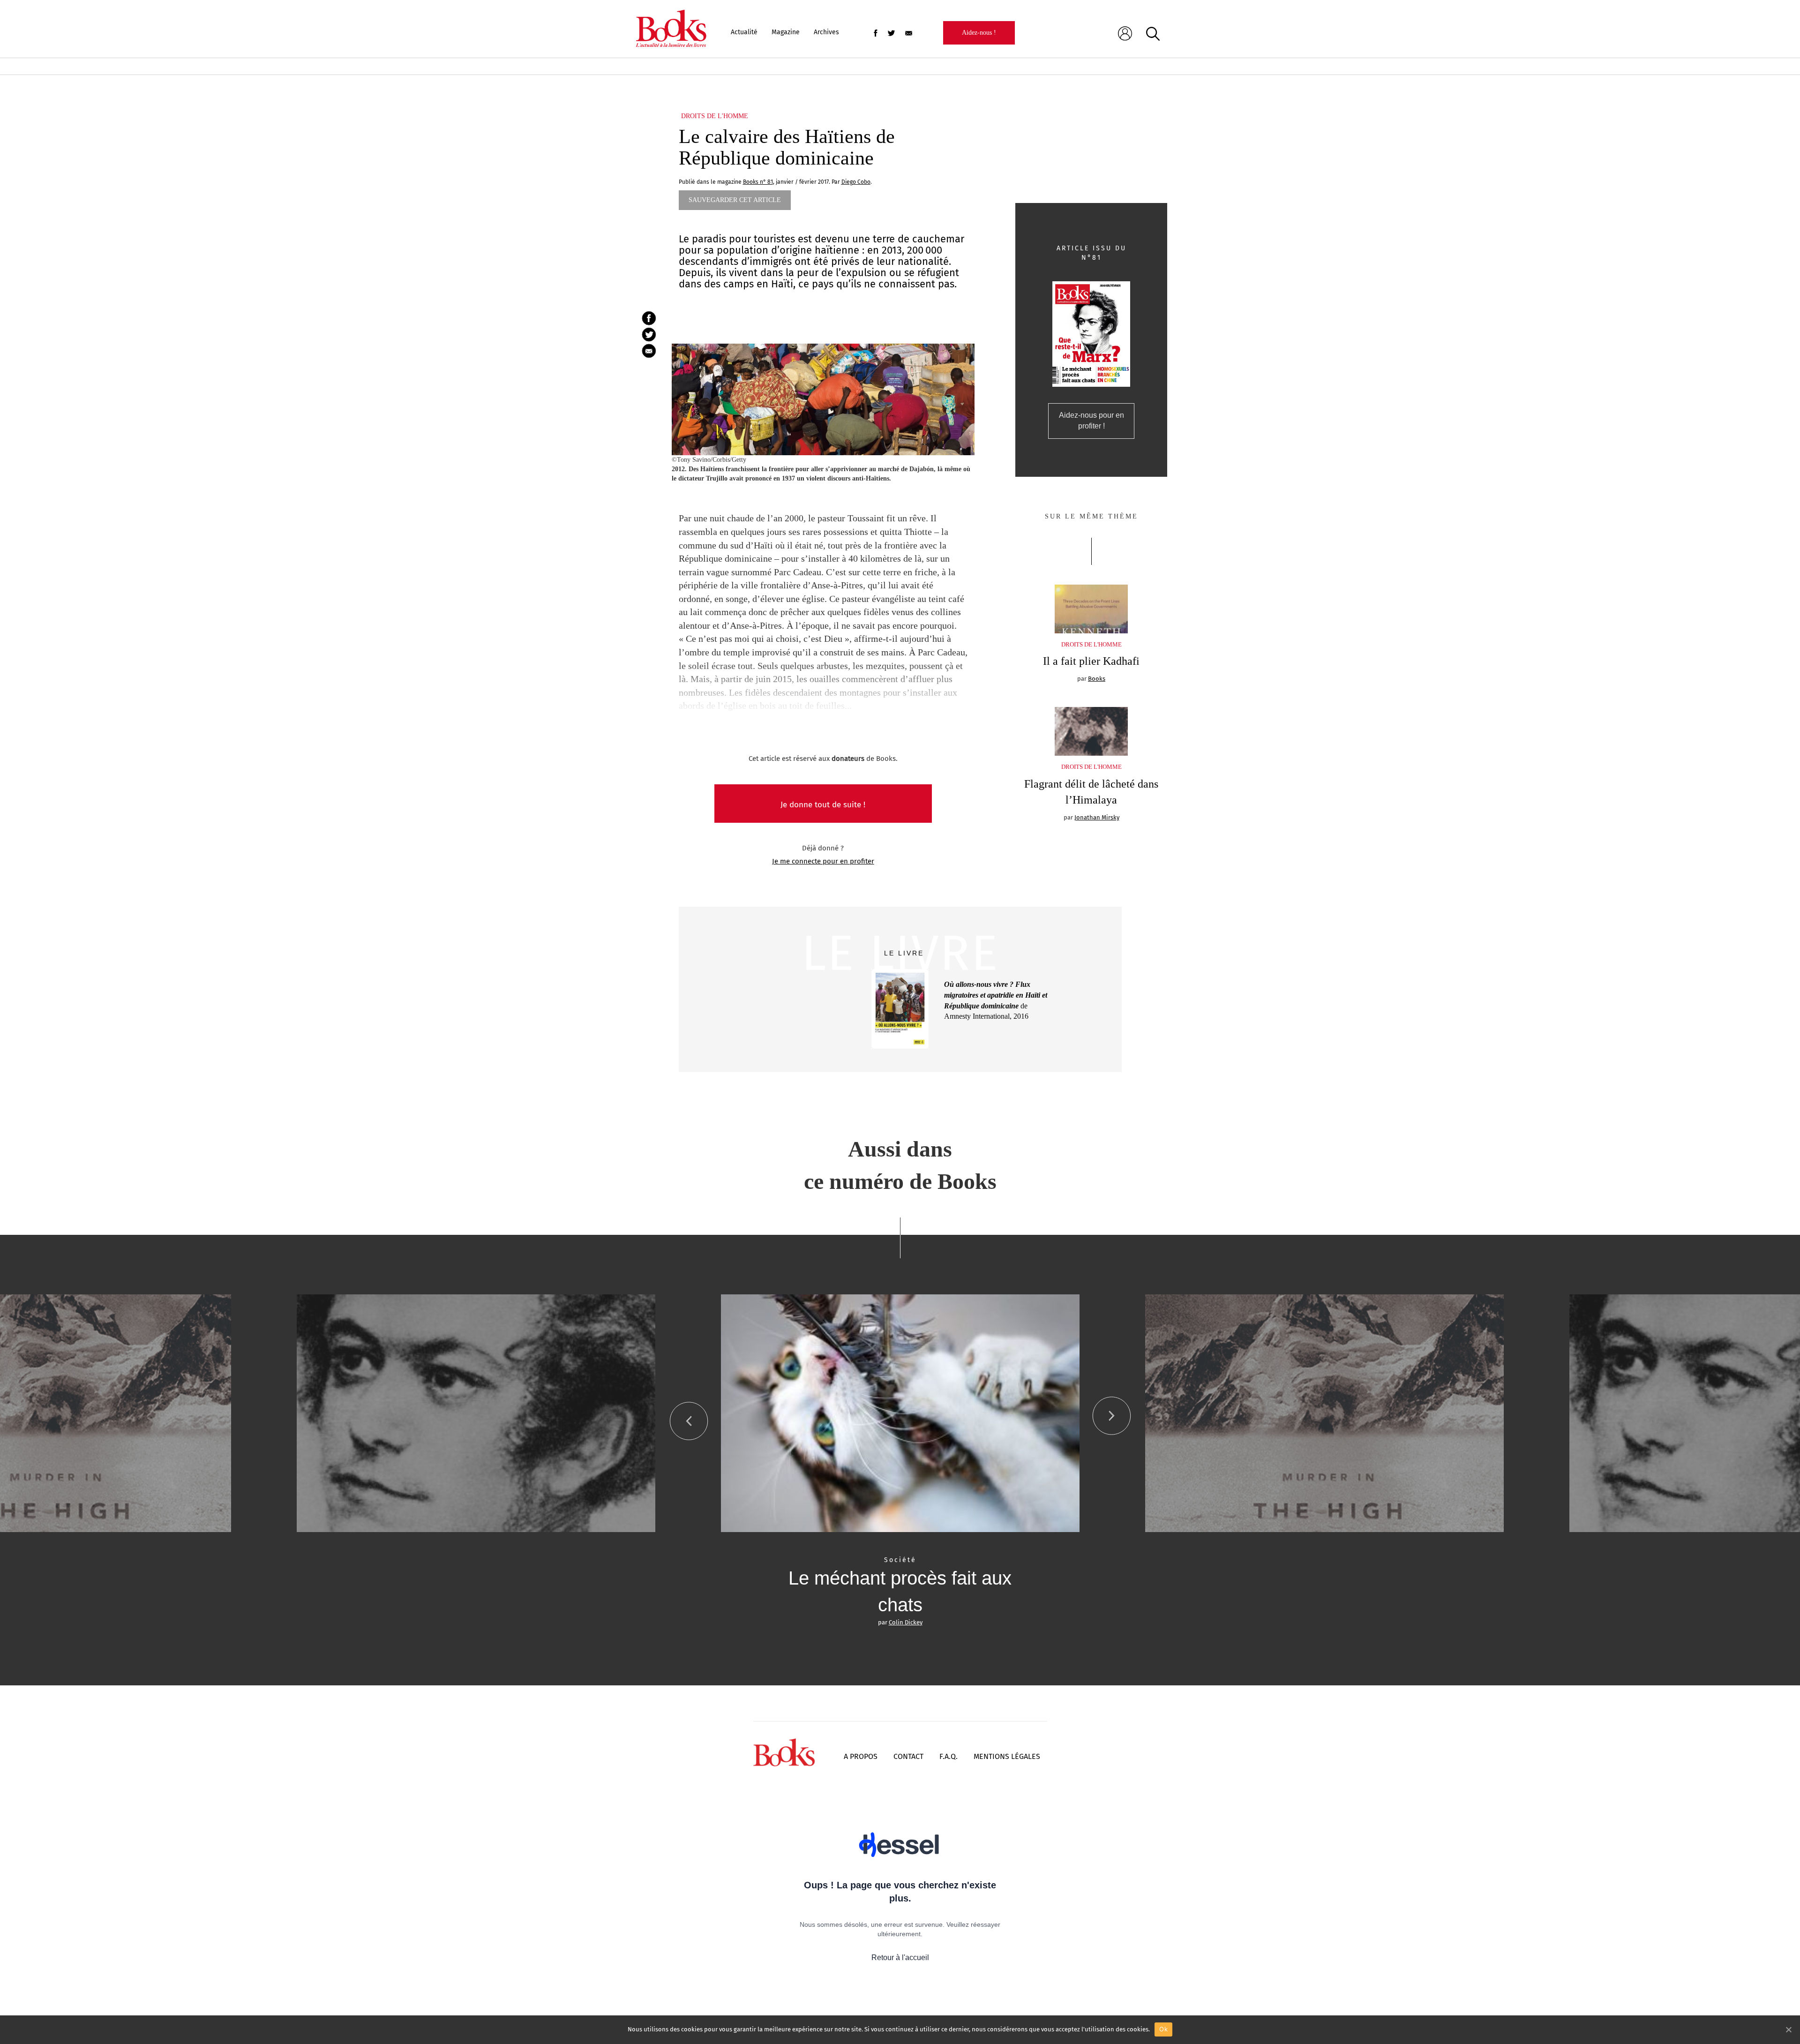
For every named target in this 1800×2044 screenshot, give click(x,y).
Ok (1163, 2029)
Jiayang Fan (906, 1622)
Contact (908, 1756)
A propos (861, 1756)
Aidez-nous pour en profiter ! (1091, 421)
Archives (826, 32)
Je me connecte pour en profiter (823, 861)
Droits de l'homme (715, 116)
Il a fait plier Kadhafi (1091, 661)
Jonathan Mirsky (1097, 817)
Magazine (786, 32)
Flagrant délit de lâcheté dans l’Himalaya (1091, 792)
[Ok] (1788, 2029)
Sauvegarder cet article (735, 200)
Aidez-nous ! (979, 33)
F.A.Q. (949, 1756)
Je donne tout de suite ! (823, 805)
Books (1097, 679)
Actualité (744, 32)
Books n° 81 (758, 182)
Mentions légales (1007, 1756)
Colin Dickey (481, 1622)
